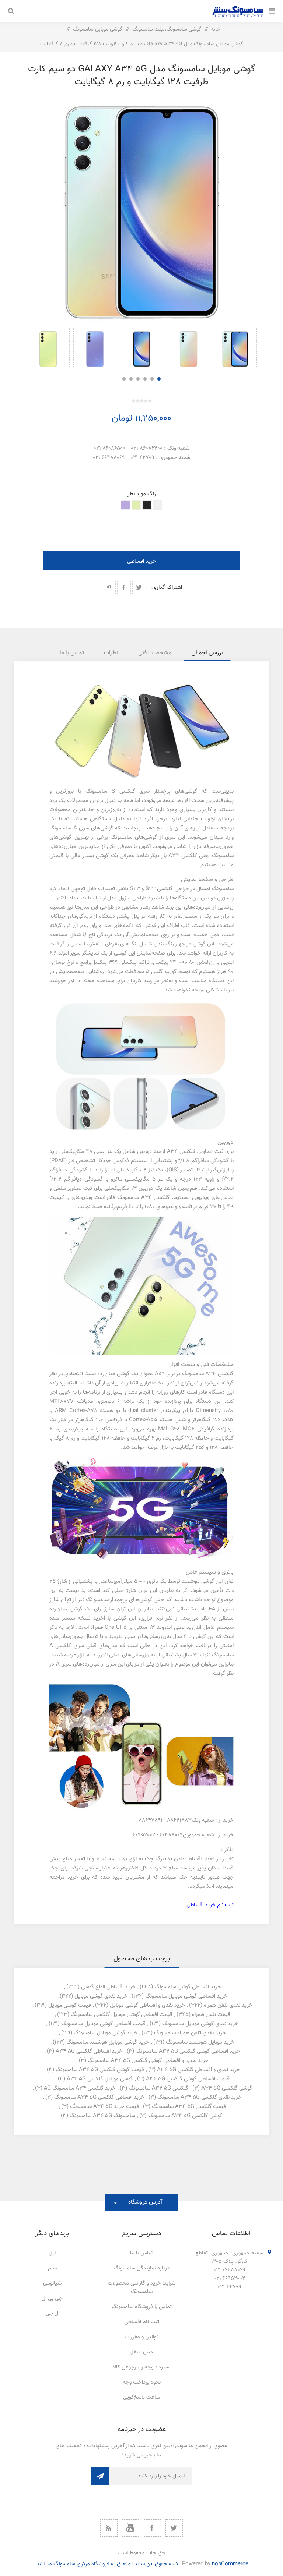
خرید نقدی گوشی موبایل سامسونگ (200, 2024)
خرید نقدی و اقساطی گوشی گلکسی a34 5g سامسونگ (148, 2061)
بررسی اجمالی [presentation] (207, 653)
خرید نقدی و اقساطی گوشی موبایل (147, 2005)
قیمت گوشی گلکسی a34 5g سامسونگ (100, 2070)
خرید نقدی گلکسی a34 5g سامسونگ (200, 2097)
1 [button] (159, 379)
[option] (235, 348)
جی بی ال (52, 2298)
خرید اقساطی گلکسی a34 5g (89, 2051)
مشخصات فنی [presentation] (155, 653)
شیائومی (52, 2283)
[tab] (207, 653)
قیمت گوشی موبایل (70, 2005)
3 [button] (145, 379)
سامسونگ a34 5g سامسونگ (102, 2116)
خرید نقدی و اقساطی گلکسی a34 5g (199, 2070)
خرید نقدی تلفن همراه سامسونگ (190, 2033)
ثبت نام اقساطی (142, 2322)
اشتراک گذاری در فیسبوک (124, 588)
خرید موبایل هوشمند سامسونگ (200, 2042)
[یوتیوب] (131, 2528)
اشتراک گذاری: (166, 588)
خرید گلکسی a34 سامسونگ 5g (80, 2088)
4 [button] (138, 379)
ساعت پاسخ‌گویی (141, 2397)
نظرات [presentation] (111, 653)
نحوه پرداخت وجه (142, 2382)
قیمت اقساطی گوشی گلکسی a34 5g (188, 2079)
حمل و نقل (142, 2352)
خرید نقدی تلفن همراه (228, 2005)
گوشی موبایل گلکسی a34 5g (100, 2079)
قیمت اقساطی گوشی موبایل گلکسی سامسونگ (122, 2015)
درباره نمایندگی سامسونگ (141, 2268)
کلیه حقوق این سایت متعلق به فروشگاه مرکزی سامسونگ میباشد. (106, 2564)
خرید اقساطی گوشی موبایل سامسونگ (186, 1996)
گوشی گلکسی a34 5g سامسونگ (185, 2116)
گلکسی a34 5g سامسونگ (158, 2088)
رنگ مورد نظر (142, 494)
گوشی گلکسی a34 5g (227, 2088)
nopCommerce (230, 2564)
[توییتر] (174, 2528)
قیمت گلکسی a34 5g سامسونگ (189, 2107)
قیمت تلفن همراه (211, 2015)
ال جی (52, 2313)
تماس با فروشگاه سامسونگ (142, 2307)
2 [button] (152, 379)
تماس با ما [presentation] (72, 653)
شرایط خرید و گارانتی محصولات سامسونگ (141, 2287)
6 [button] (124, 379)
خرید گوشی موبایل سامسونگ (106, 2033)
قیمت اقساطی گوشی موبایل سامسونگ (103, 2024)
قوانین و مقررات (142, 2337)
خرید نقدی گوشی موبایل (101, 1996)
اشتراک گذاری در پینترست (109, 588)
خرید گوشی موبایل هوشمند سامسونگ (108, 2042)
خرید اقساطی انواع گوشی (108, 1987)
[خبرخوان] (109, 2528)
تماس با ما (142, 2253)
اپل (52, 2253)
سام (52, 2268)
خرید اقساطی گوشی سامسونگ (188, 1987)
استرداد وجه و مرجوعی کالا (141, 2367)
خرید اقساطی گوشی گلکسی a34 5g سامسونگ (188, 2051)
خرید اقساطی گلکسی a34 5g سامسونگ (99, 2097)
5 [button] (131, 379)
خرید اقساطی (142, 561)
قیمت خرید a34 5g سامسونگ (104, 2107)
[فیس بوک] (152, 2528)
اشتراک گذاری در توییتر (139, 588)
